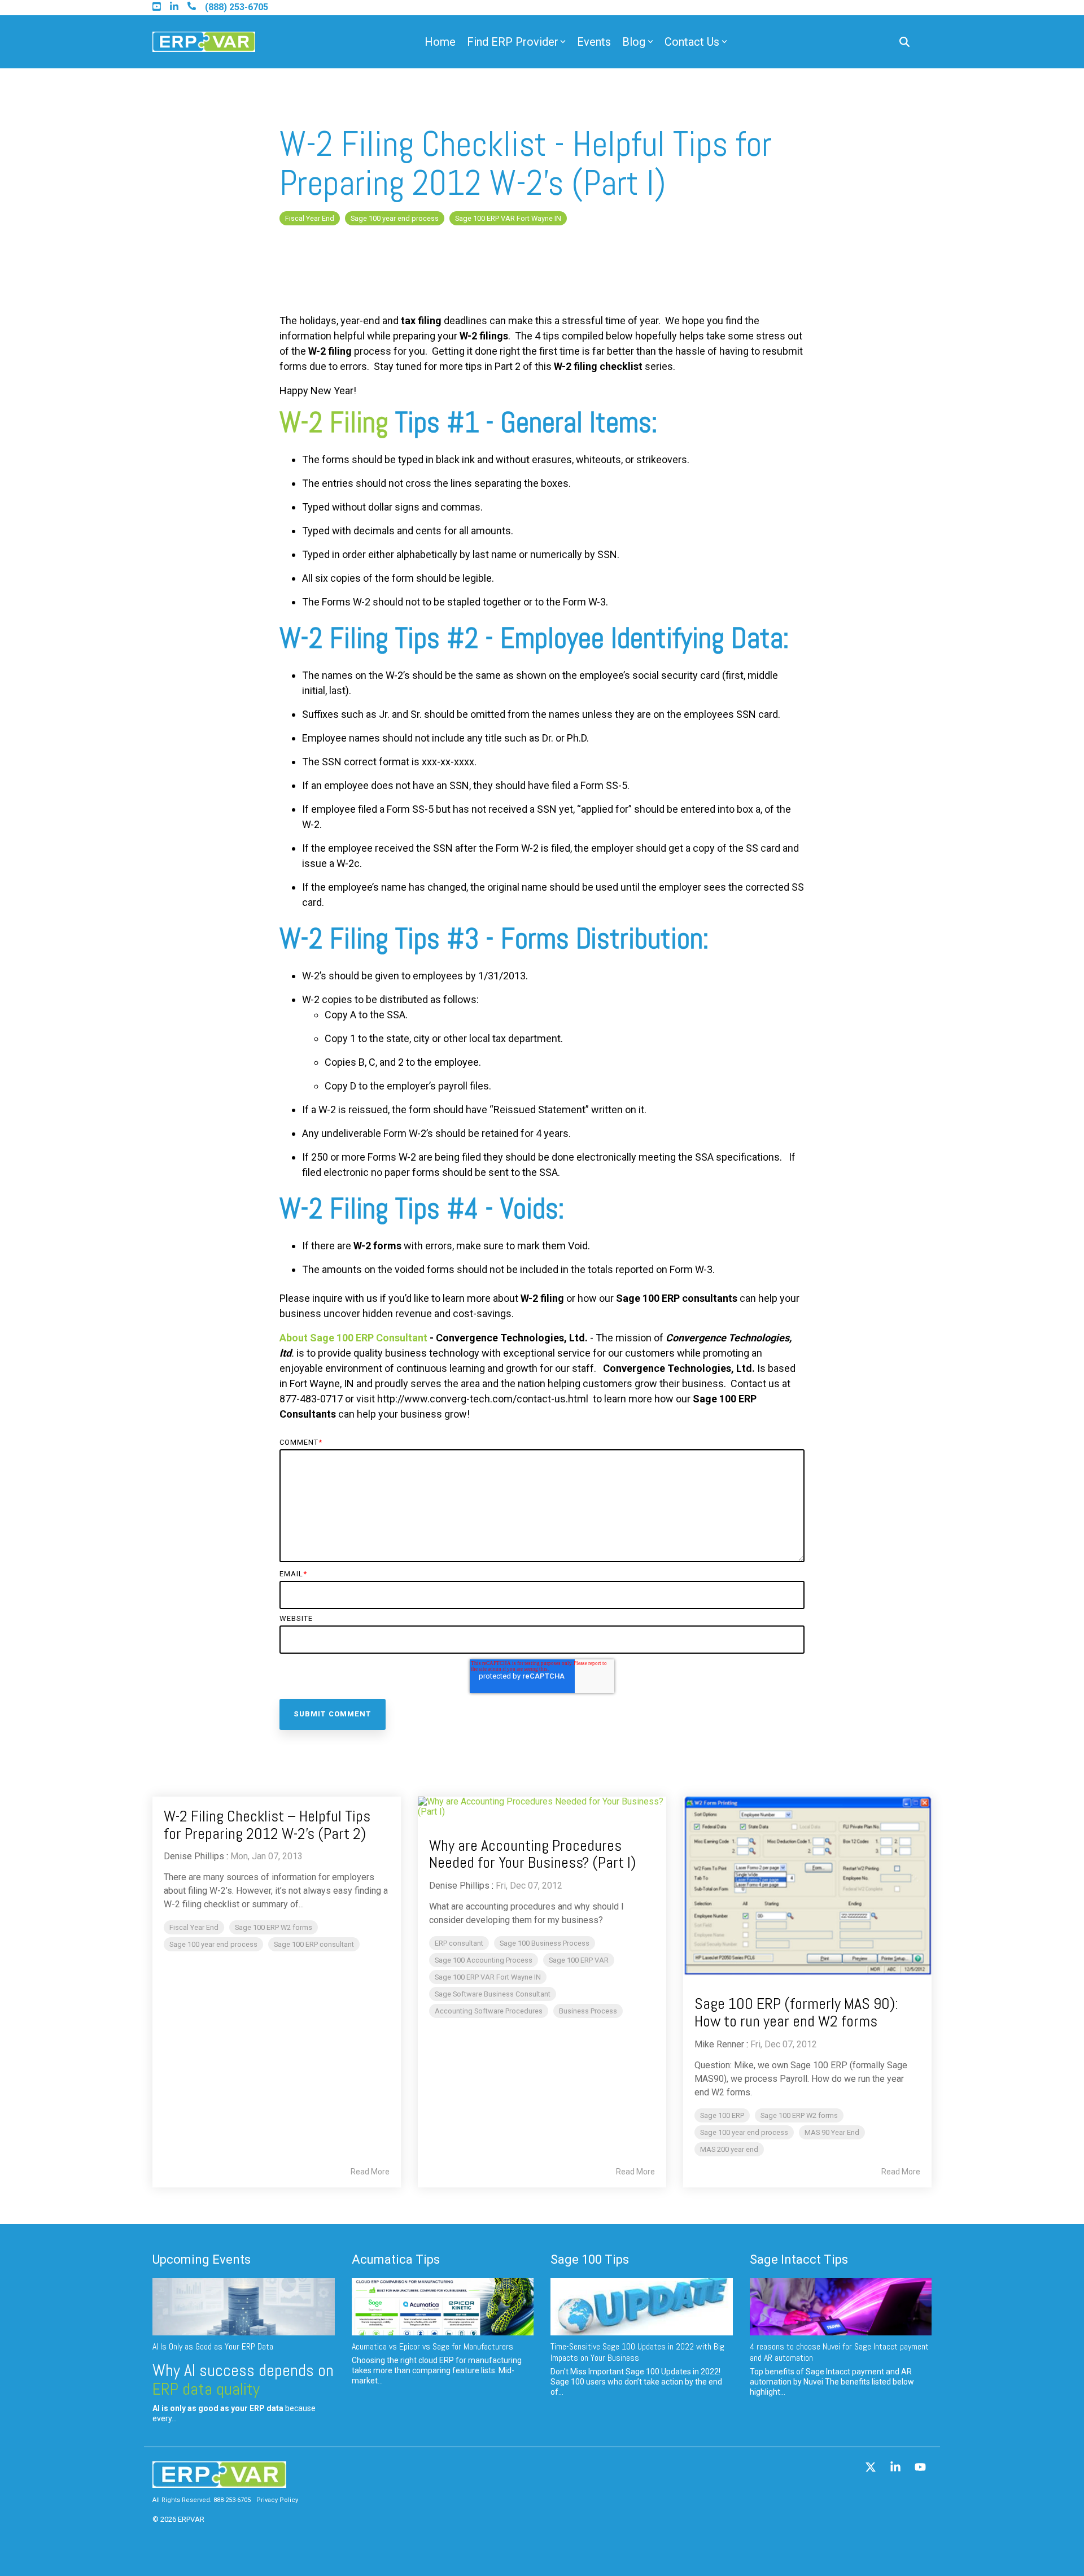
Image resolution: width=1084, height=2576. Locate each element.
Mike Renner (719, 2044)
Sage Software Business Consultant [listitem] (493, 1994)
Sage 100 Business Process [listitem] (545, 1943)
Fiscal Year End (310, 218)
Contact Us (692, 42)
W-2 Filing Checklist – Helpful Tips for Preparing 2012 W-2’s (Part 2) (267, 1825)
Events (594, 42)
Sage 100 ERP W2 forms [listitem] (274, 1927)
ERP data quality (206, 2389)
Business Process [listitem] (588, 2011)
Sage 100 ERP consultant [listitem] (314, 1944)
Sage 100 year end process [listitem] (213, 1944)
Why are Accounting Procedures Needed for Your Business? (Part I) (532, 1854)
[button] (872, 2468)
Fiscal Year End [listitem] (194, 1927)
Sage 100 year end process (395, 218)
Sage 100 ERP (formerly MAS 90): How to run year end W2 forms (796, 2012)
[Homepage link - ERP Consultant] (219, 2483)
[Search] (904, 42)
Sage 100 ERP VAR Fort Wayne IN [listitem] (488, 1977)
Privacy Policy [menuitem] (277, 2500)
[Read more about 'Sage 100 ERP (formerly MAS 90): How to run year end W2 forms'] (807, 1886)
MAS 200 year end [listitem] (729, 2149)
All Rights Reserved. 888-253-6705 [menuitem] (202, 2500)
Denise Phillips (194, 1856)
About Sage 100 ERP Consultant (353, 1338)
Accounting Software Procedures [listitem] (489, 2011)
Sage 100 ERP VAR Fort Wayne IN (508, 218)
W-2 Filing (334, 422)
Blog (634, 42)
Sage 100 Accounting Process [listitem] (484, 1960)
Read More (370, 2172)
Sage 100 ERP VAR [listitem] (579, 1960)
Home (440, 42)
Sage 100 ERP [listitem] (722, 2115)
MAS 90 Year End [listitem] (832, 2132)
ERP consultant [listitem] (459, 1943)
